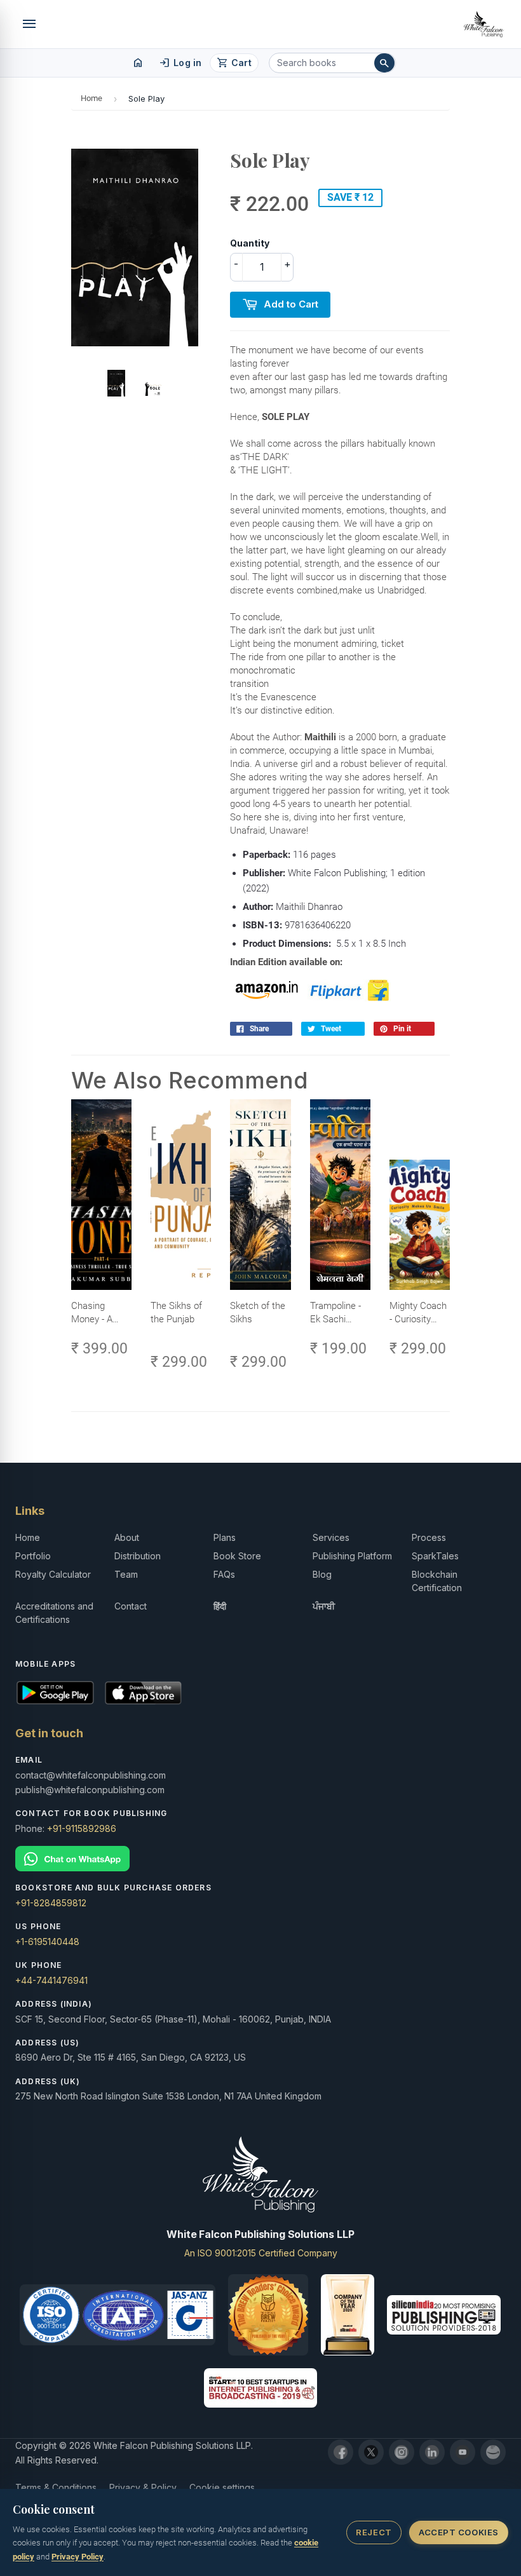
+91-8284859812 (51, 1903)
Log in (180, 63)
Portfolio (33, 1556)
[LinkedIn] (432, 2452)
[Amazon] (493, 2452)
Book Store (237, 1556)
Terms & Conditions (56, 2487)
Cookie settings (222, 2487)
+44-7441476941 (51, 1980)
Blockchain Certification (437, 1581)
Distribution (138, 1556)
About (127, 1537)
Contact (131, 1606)
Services (331, 1537)
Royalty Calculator (53, 1574)
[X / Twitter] (371, 2452)
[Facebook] (341, 2452)
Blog (322, 1574)
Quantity (250, 243)
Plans (225, 1537)
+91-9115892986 (82, 1828)
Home (91, 98)
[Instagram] (402, 2452)
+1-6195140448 (47, 1942)
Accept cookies (458, 2532)
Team (126, 1574)
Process (429, 1537)
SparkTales (435, 1556)
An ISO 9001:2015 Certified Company (261, 2253)
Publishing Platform (352, 1556)
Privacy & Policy (143, 2487)
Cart (234, 63)
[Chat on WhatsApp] (260, 1859)
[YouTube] (463, 2452)
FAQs (224, 1574)
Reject (374, 2532)
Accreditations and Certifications (54, 1613)
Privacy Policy (78, 2557)
